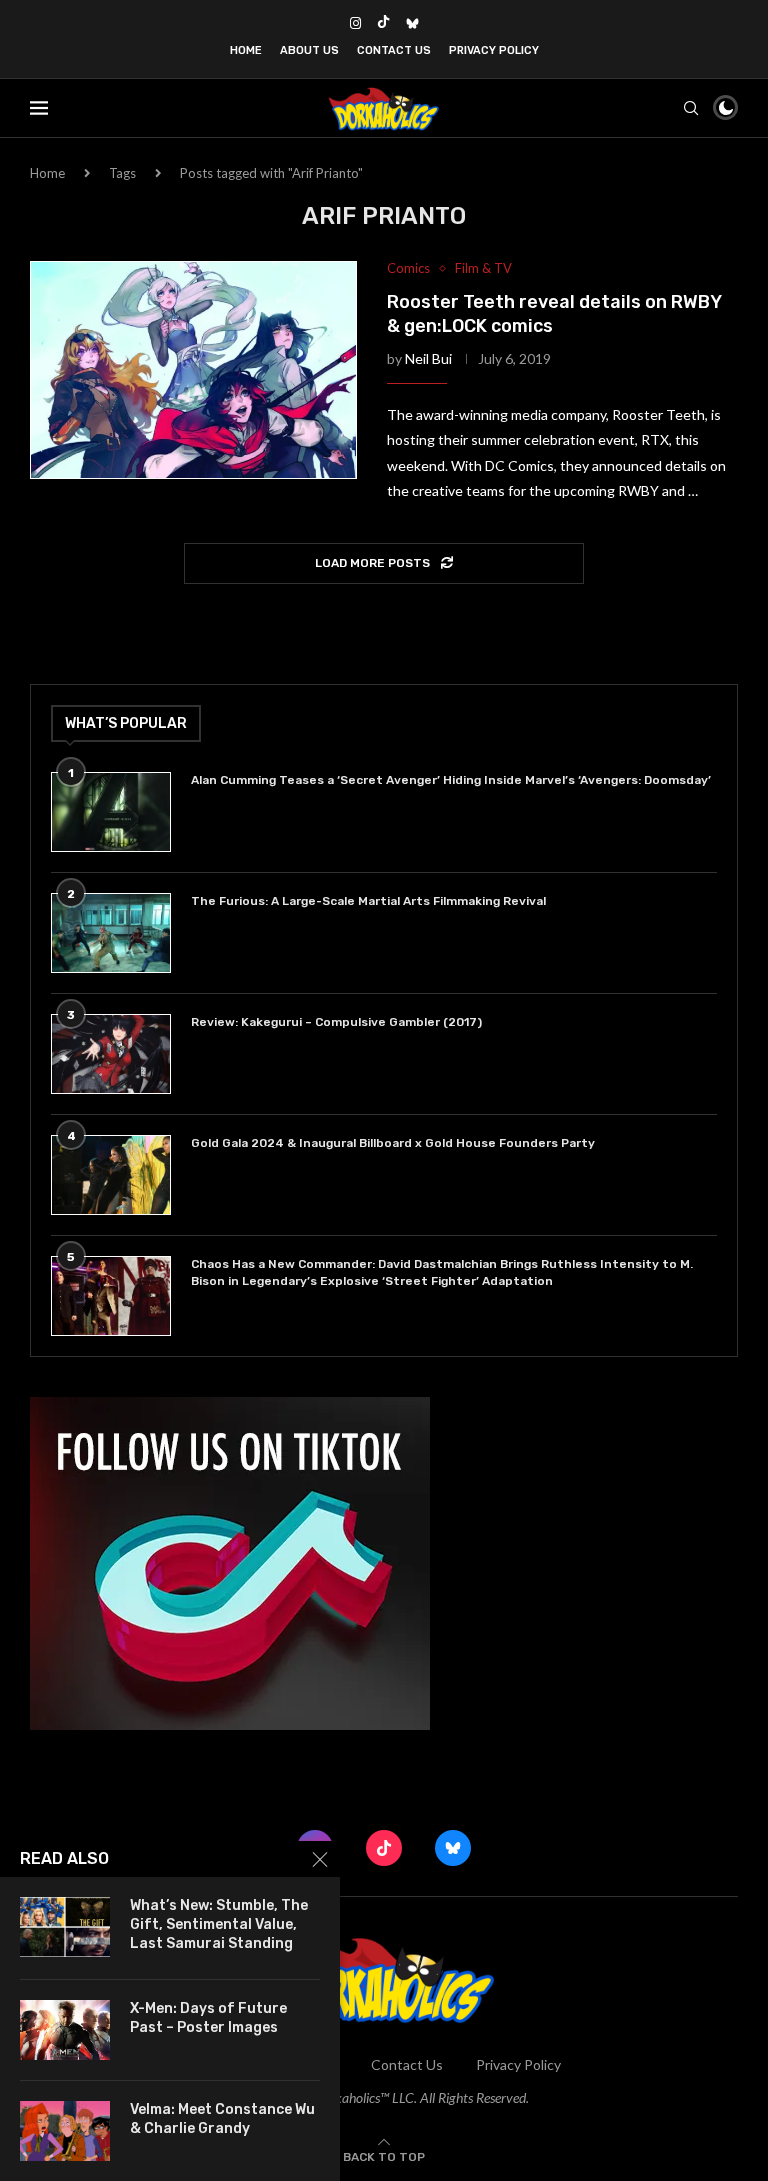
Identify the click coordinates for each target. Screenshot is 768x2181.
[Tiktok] (383, 23)
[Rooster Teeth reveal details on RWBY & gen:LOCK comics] (193, 370)
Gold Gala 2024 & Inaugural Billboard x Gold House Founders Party (393, 1143)
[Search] (691, 108)
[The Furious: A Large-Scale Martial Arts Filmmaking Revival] (111, 933)
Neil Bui (428, 358)
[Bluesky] (412, 23)
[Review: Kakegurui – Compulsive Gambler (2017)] (111, 1054)
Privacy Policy (494, 50)
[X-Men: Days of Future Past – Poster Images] (65, 2030)
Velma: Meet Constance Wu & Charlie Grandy (222, 2119)
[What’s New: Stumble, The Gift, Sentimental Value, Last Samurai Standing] (65, 1927)
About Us (309, 50)
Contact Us (394, 50)
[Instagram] (355, 23)
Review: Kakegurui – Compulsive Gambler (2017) (336, 1022)
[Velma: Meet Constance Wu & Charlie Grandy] (65, 2131)
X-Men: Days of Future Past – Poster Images (208, 2018)
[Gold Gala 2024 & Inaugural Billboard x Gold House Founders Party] (111, 1175)
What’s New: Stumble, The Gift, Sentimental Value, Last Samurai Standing (219, 1924)
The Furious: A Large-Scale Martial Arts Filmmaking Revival (371, 901)
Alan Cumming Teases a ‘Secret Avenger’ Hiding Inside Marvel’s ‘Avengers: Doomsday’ (451, 780)
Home (246, 50)
